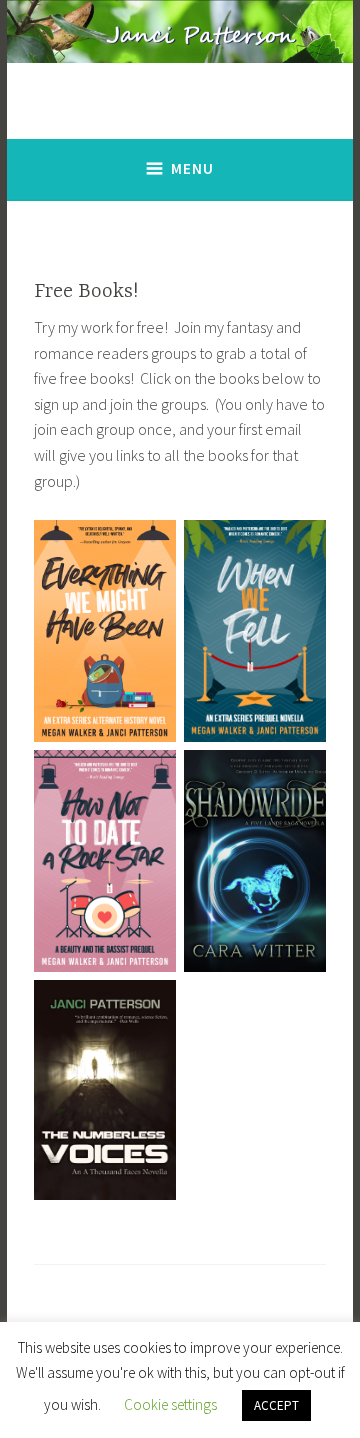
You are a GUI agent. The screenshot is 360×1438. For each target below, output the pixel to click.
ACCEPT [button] (276, 1405)
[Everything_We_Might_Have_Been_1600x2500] (105, 631)
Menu (192, 168)
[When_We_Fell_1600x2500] (255, 631)
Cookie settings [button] (170, 1404)
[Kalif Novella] (105, 1090)
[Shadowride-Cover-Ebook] (255, 861)
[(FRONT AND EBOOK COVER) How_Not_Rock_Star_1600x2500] (105, 861)
